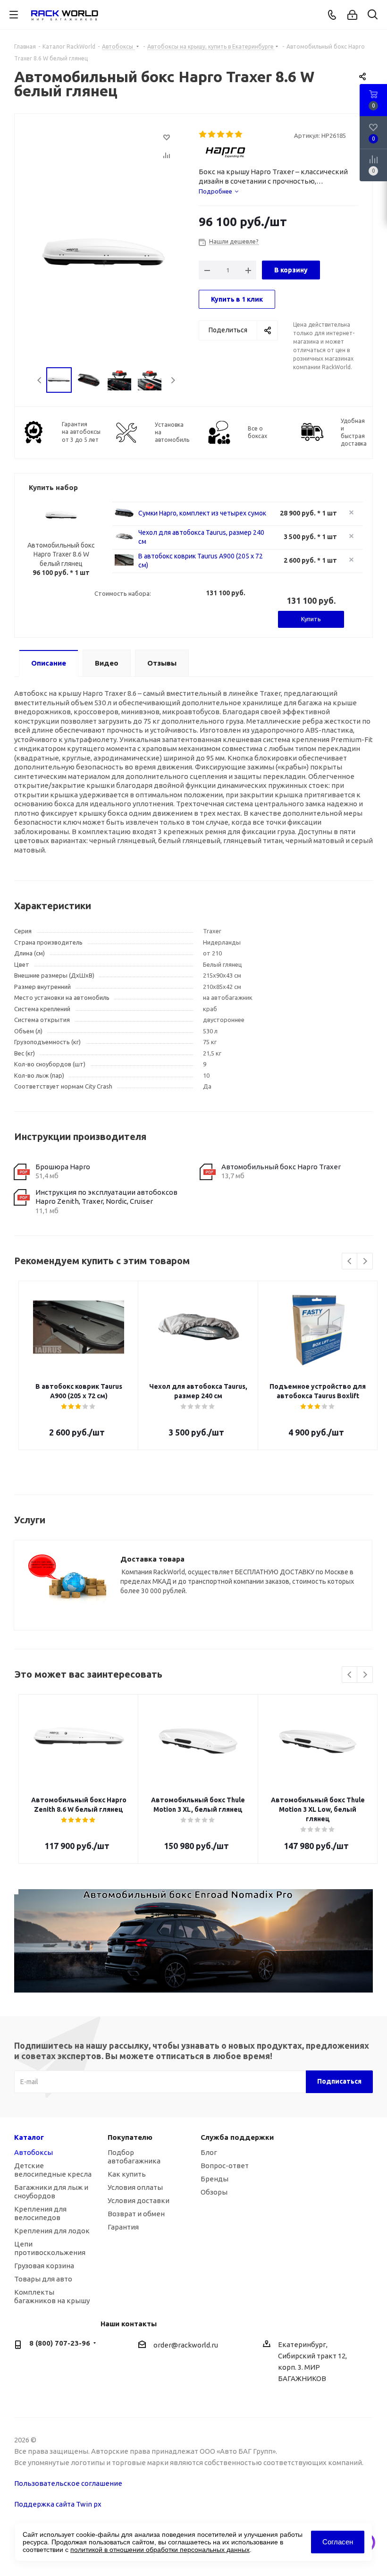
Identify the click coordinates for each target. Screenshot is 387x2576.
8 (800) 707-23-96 (60, 2343)
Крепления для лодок (52, 2231)
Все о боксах (257, 432)
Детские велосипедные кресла (53, 2170)
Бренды (215, 2179)
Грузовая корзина (44, 2266)
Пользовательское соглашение (68, 2483)
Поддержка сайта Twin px (58, 2504)
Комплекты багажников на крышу (52, 2296)
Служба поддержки (237, 2137)
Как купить (127, 2174)
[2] (212, 135)
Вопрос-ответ (225, 2166)
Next (173, 380)
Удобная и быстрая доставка (354, 432)
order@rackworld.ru (186, 2345)
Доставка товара (152, 1559)
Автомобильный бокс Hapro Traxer (281, 1167)
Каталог (29, 2137)
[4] (230, 135)
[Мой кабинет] (352, 15)
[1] (203, 135)
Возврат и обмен (136, 2214)
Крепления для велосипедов (40, 2213)
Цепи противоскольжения (50, 2248)
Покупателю (130, 2137)
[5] (239, 135)
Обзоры (214, 2192)
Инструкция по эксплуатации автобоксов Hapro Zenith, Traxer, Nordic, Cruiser (106, 1197)
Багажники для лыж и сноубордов (51, 2192)
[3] (221, 135)
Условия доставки (139, 2200)
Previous (40, 380)
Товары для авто (43, 2279)
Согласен (338, 2542)
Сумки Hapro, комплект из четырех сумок (202, 513)
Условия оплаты (135, 2187)
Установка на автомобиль (172, 432)
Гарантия (123, 2227)
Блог (209, 2152)
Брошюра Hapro (63, 1167)
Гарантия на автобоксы (81, 432)
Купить (311, 619)
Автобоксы (34, 2152)
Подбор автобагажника (134, 2157)
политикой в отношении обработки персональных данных (160, 2550)
